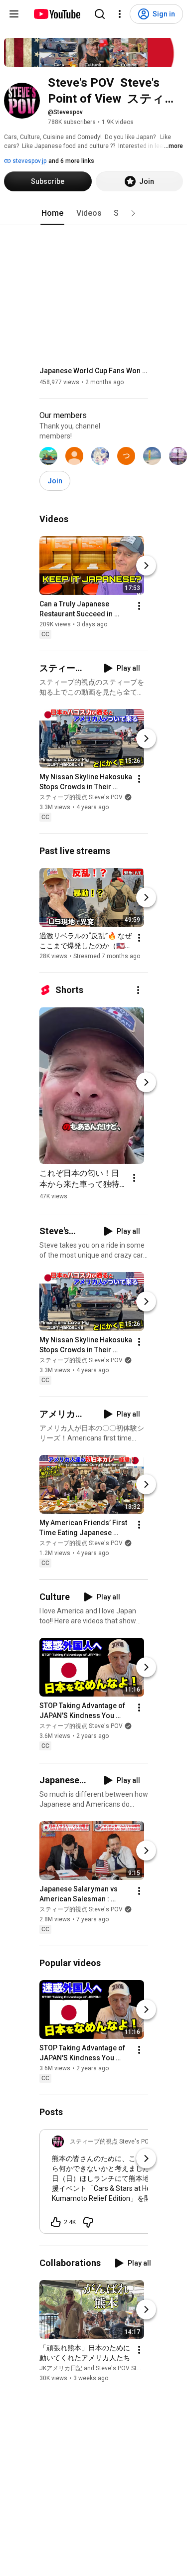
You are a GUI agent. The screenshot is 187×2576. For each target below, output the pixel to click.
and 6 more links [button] (71, 161)
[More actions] (139, 606)
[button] (133, 213)
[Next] (146, 566)
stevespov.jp (29, 161)
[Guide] (14, 14)
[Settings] (120, 14)
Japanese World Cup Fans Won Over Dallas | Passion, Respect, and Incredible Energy (94, 371)
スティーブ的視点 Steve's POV (81, 797)
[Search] (100, 14)
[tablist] (94, 213)
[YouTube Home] (57, 14)
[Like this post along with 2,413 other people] (56, 2222)
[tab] (52, 213)
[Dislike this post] (88, 2222)
